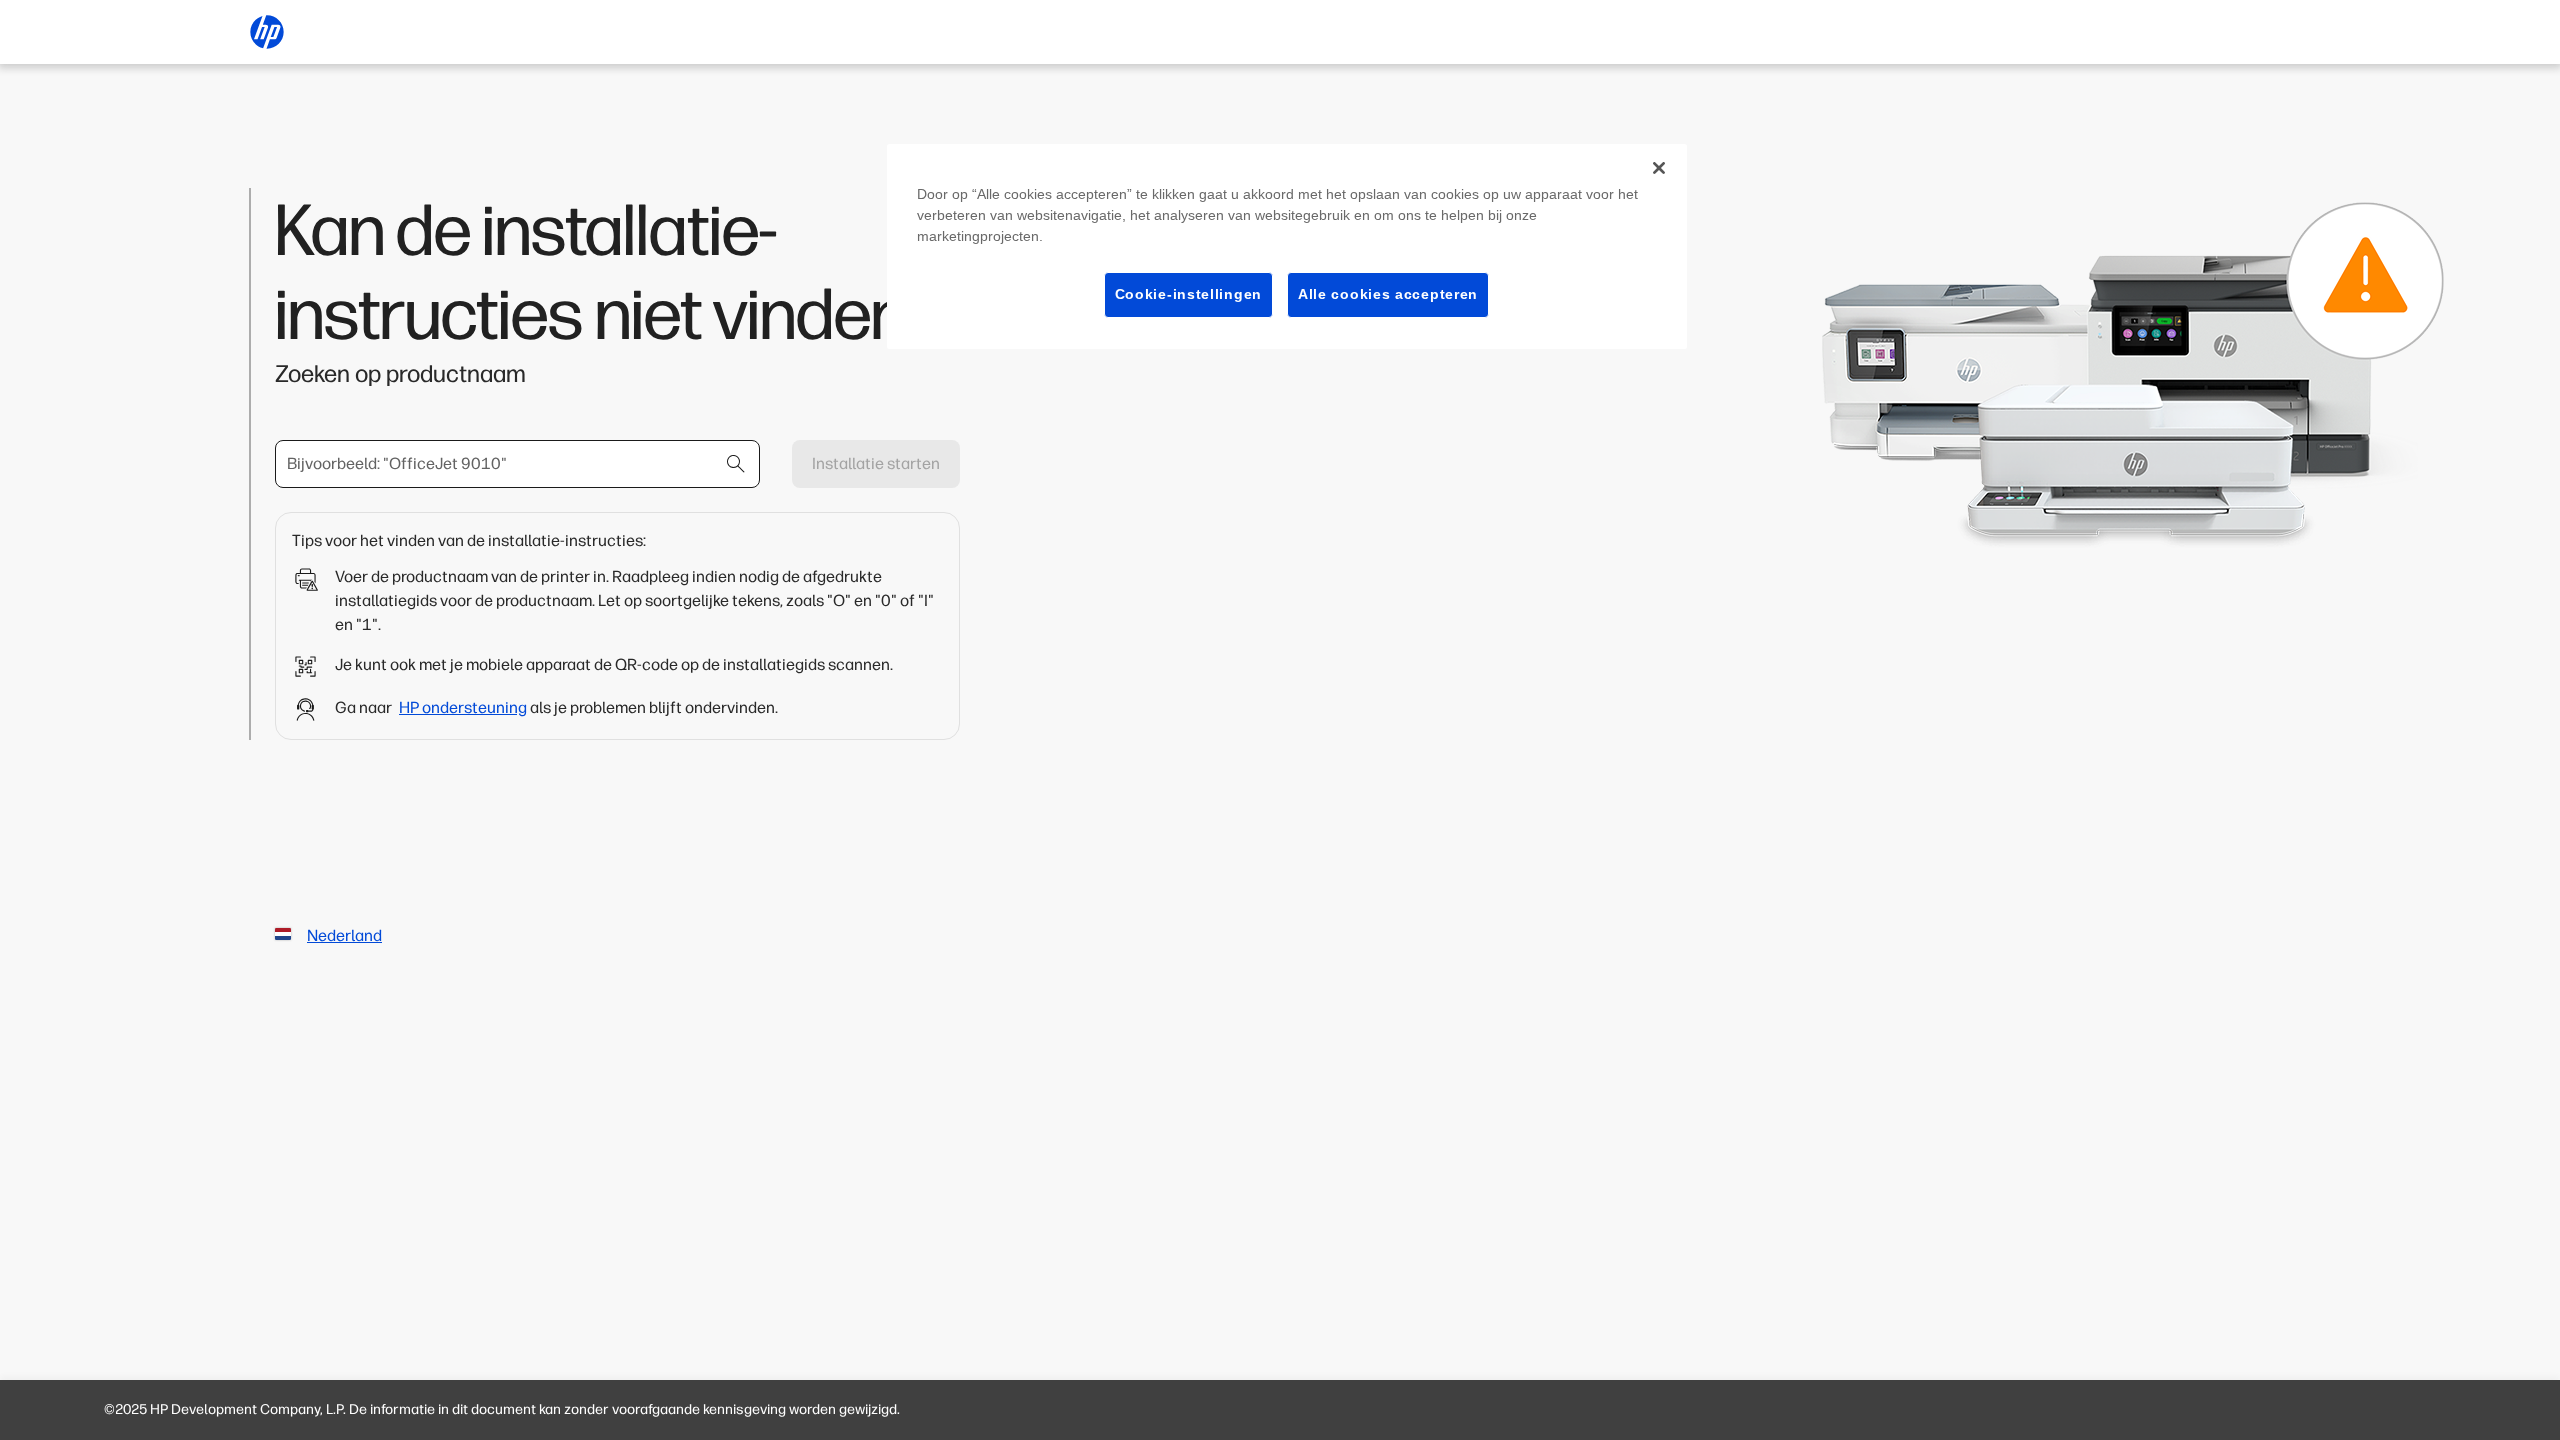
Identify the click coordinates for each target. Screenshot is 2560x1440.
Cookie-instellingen (1188, 294)
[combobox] (517, 464)
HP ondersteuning (463, 707)
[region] (1287, 246)
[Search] (736, 464)
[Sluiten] (1659, 168)
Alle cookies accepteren (1388, 294)
